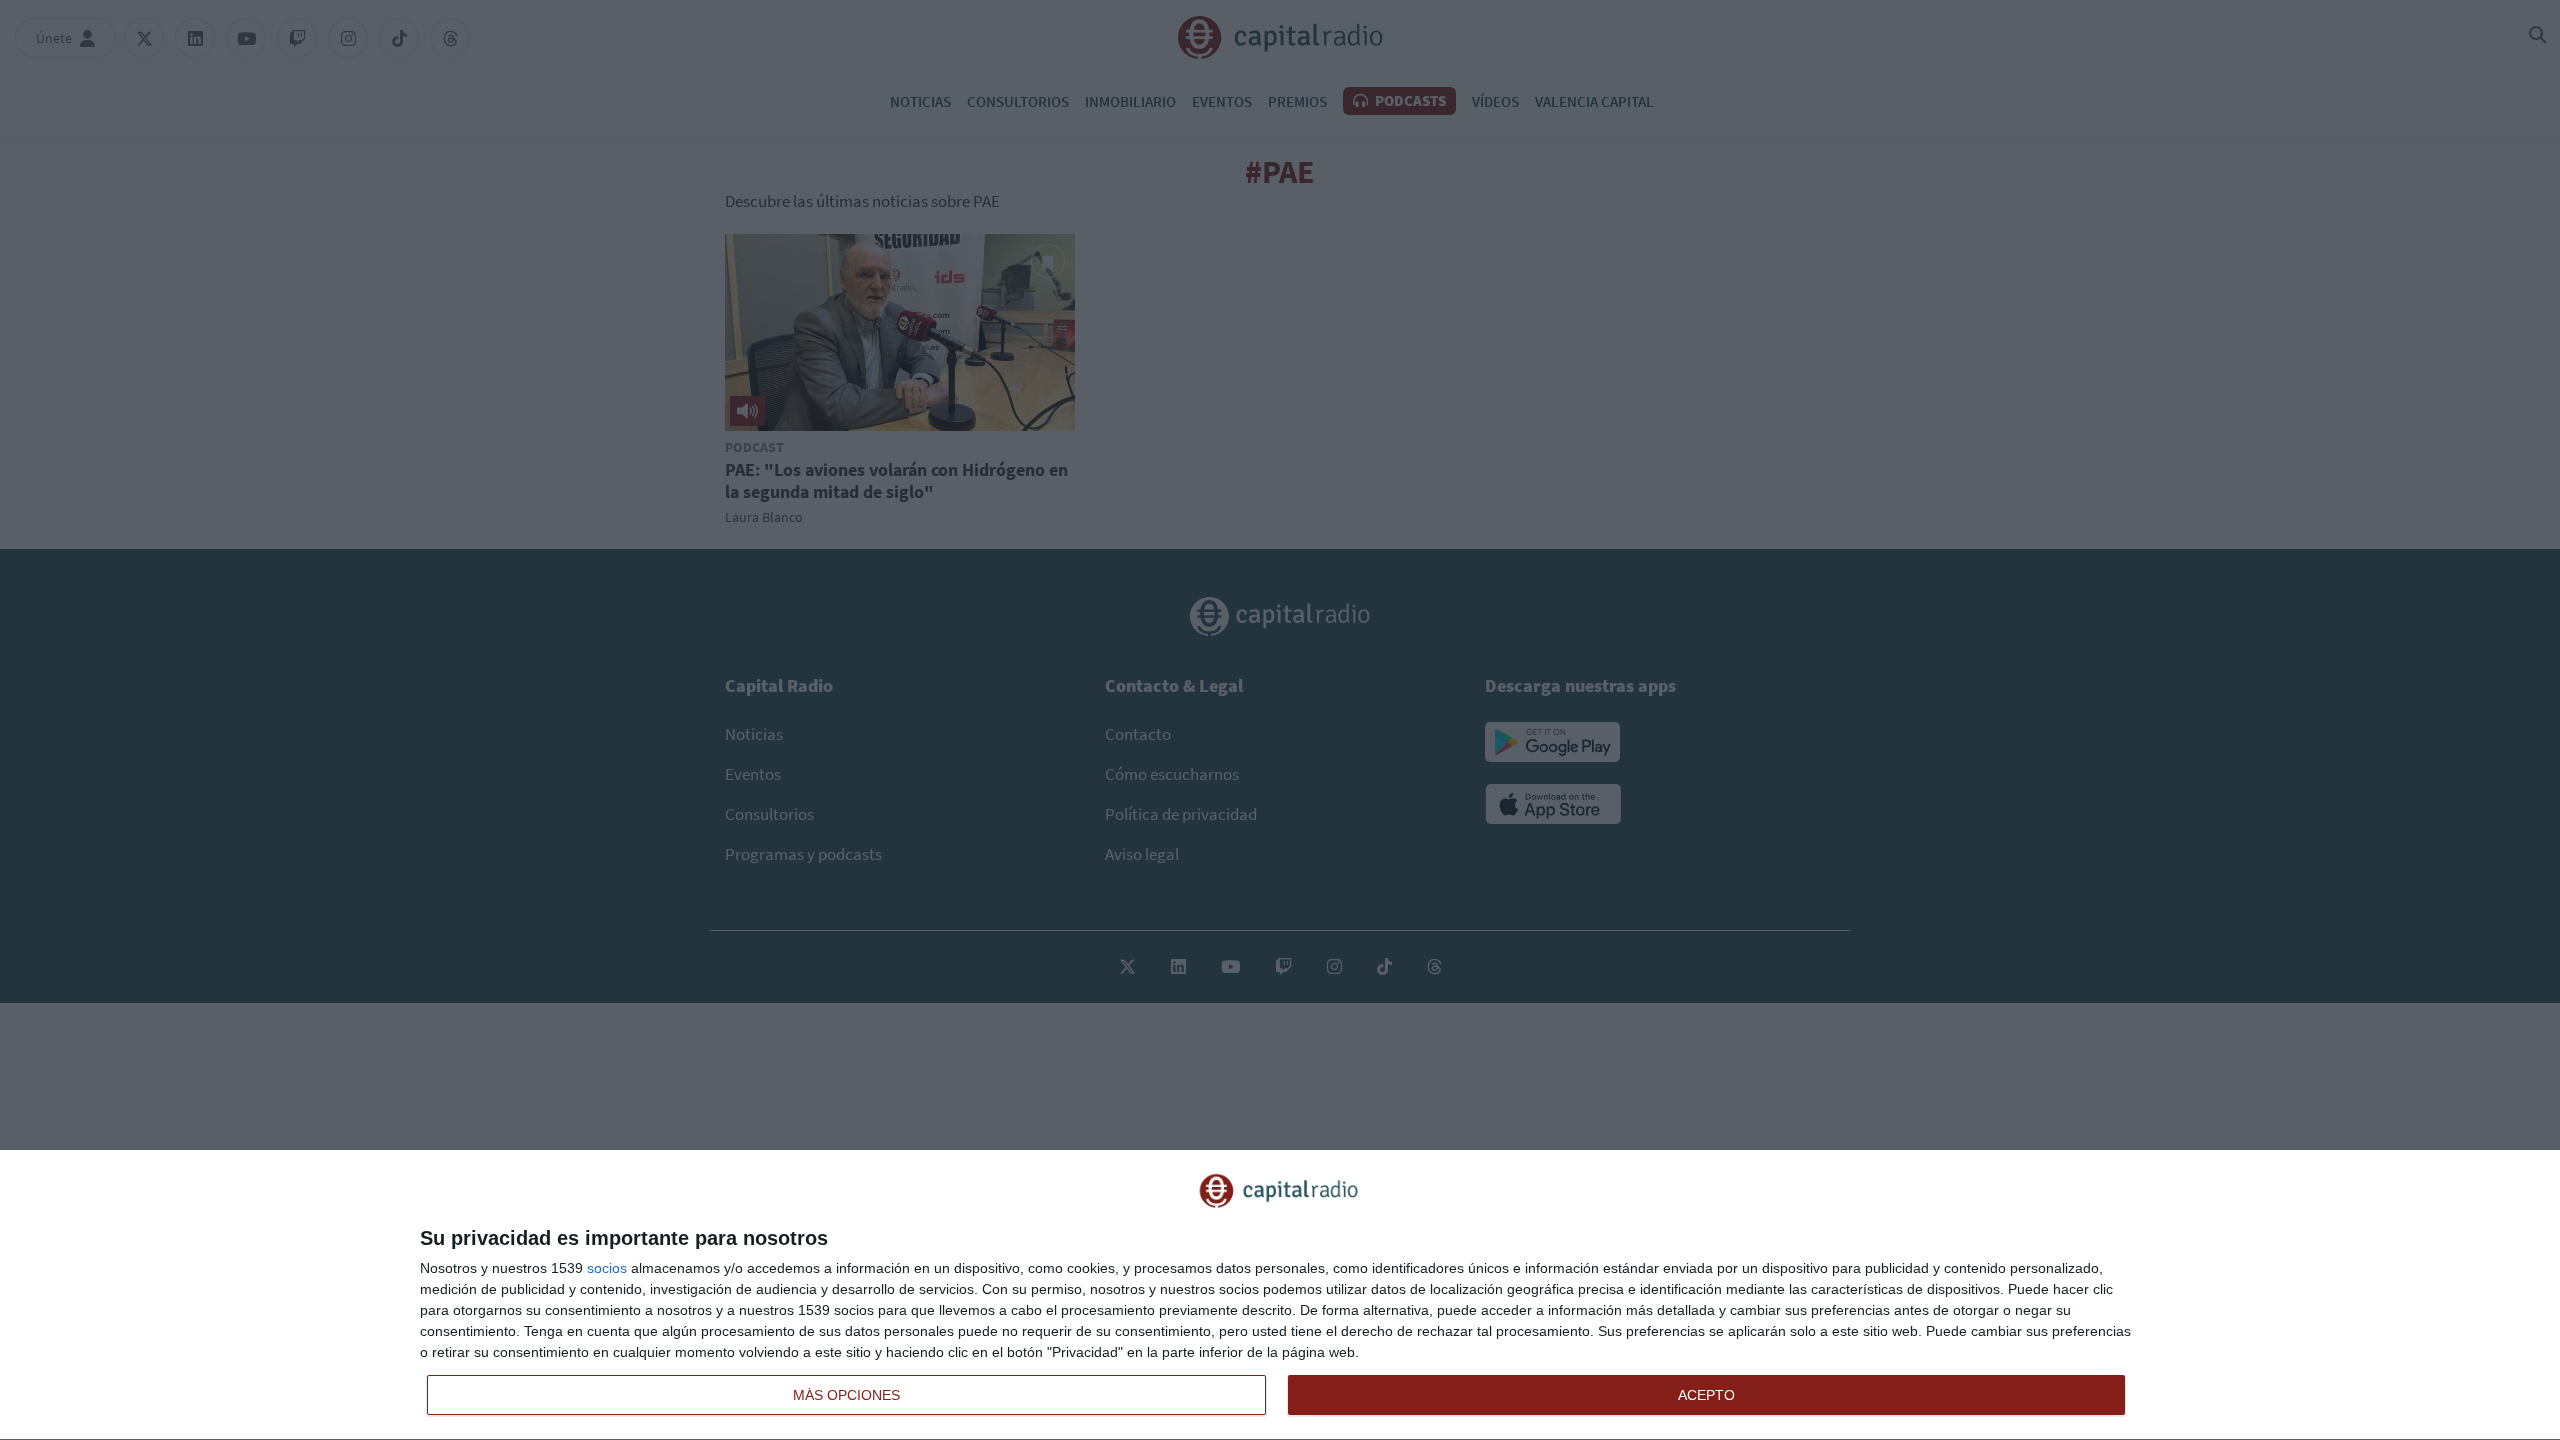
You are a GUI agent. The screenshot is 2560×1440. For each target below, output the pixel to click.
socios (607, 1268)
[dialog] (1280, 1295)
